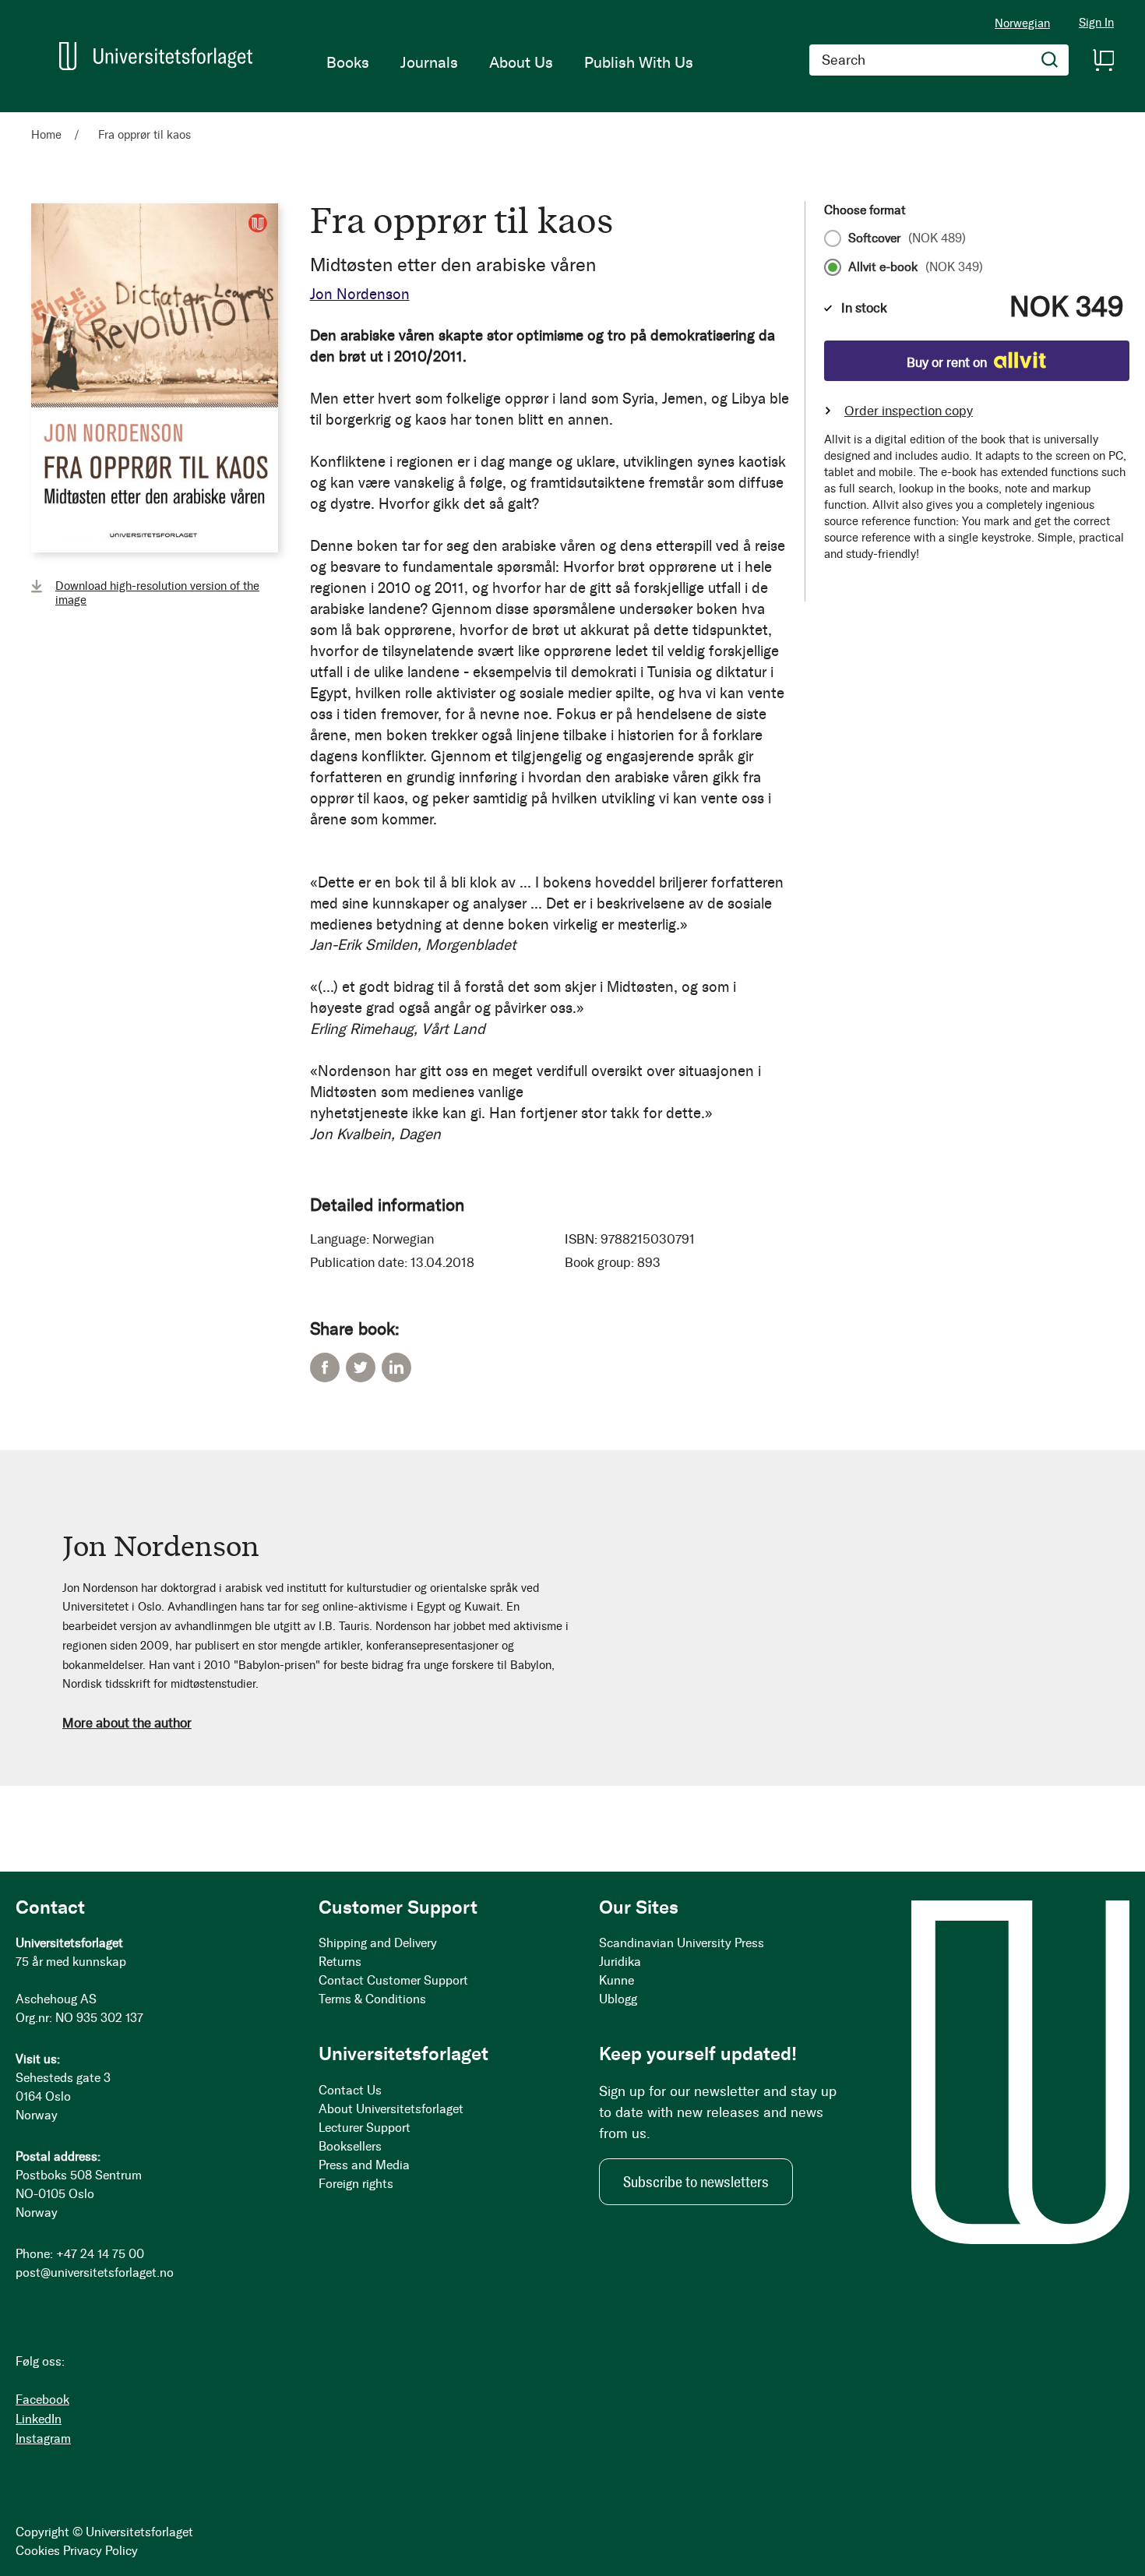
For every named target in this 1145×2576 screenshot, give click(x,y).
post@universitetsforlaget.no (95, 2273)
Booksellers (350, 2146)
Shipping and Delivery (378, 1943)
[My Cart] (1103, 60)
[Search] (1050, 60)
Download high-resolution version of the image (157, 593)
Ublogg (618, 1999)
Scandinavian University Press (682, 1943)
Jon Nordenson (360, 294)
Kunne (617, 1980)
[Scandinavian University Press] (156, 56)
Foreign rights (356, 2184)
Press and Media (364, 2165)
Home (46, 135)
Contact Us (350, 2090)
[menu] (510, 62)
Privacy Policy (100, 2551)
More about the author (127, 1723)
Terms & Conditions (372, 1999)
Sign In (1096, 23)
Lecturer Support (365, 2128)
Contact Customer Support (393, 1980)
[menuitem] (348, 62)
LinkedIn (396, 1367)
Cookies (38, 2551)
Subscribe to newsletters (696, 2182)
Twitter (361, 1367)
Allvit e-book (916, 267)
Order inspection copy (909, 411)
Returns (340, 1962)
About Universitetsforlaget (391, 2109)
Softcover (907, 238)
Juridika (620, 1962)
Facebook (325, 1367)
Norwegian (1022, 23)
